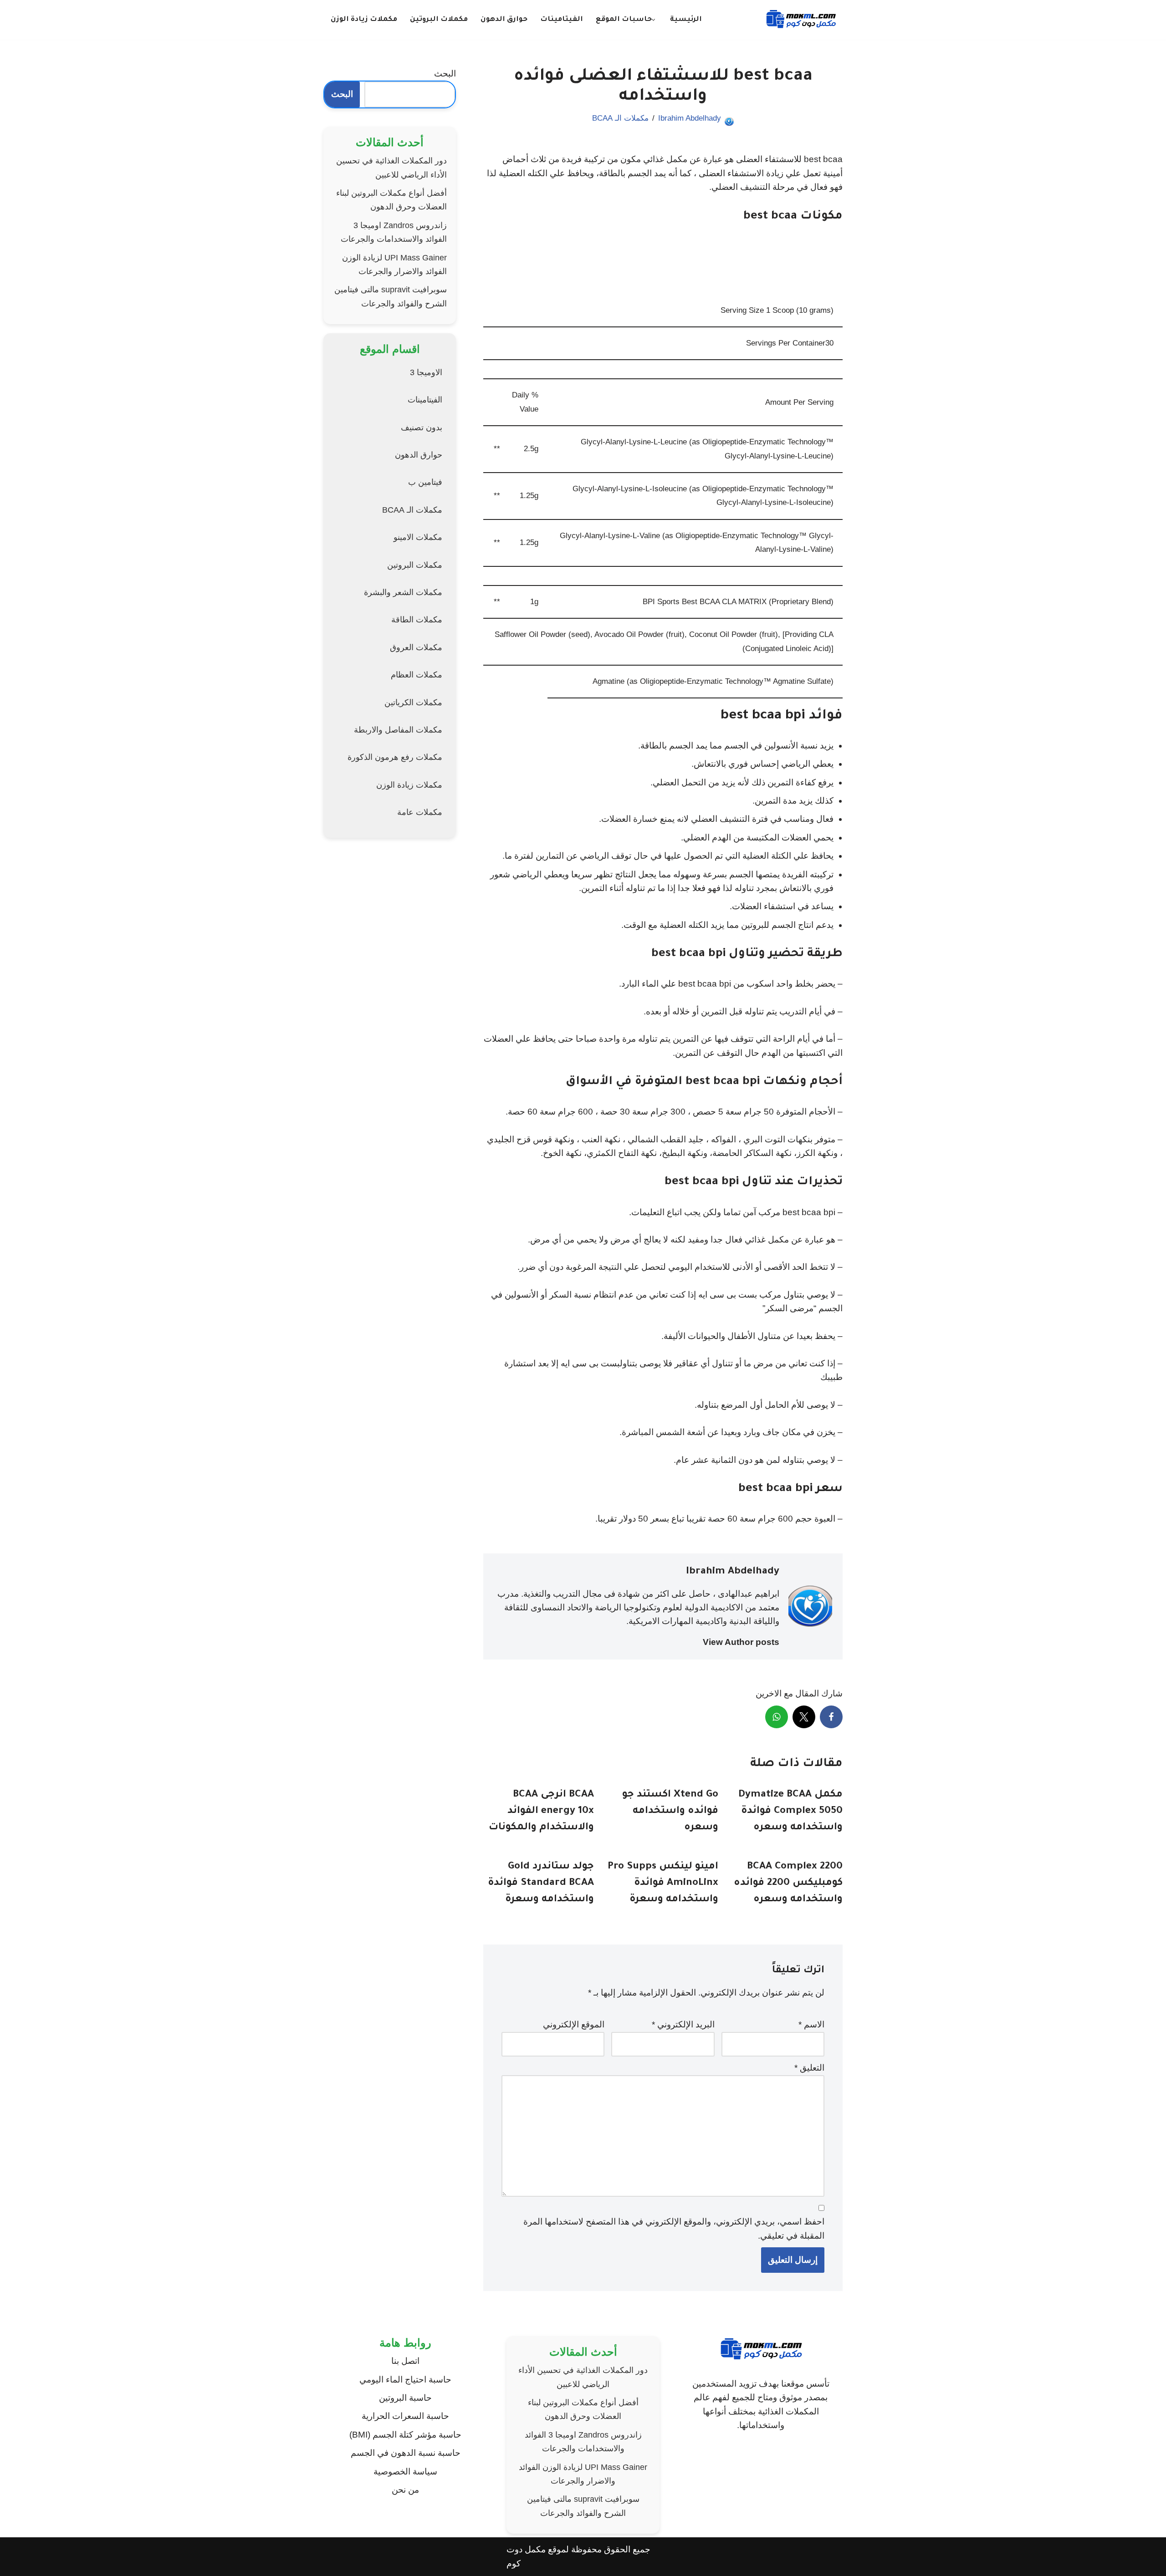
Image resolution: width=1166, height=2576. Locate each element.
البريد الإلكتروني (683, 2024)
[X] (804, 1717)
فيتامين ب (425, 482)
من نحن (405, 2490)
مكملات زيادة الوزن (364, 20)
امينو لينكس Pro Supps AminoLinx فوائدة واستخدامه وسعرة (663, 1884)
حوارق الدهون (504, 20)
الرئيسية (686, 20)
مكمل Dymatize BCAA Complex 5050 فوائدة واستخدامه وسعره (790, 1812)
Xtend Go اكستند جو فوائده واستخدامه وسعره (670, 1812)
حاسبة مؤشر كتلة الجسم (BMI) (405, 2435)
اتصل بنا (405, 2361)
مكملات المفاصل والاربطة (398, 730)
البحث (445, 74)
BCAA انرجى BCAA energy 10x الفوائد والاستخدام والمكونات (541, 1812)
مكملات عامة (420, 812)
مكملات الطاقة (417, 620)
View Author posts (741, 1642)
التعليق (809, 2068)
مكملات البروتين (439, 20)
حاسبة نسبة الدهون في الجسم (406, 2453)
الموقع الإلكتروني (574, 2024)
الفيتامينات (562, 20)
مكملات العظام (417, 675)
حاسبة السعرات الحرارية (405, 2416)
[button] (653, 20)
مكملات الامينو (418, 537)
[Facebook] (831, 1717)
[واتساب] (777, 1717)
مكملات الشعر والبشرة (403, 592)
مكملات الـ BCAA (620, 118)
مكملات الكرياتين (413, 703)
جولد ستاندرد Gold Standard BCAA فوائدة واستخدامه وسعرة (541, 1884)
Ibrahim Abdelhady (690, 118)
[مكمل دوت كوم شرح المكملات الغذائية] (801, 20)
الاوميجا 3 (426, 372)
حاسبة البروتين (405, 2398)
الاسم (811, 2024)
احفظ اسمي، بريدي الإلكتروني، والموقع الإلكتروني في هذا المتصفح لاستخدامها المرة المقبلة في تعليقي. (674, 2228)
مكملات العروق (416, 647)
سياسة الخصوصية (405, 2472)
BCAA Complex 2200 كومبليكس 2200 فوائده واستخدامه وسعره (788, 1884)
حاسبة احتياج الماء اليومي (405, 2380)
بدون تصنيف (422, 428)
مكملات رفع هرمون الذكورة (395, 757)
